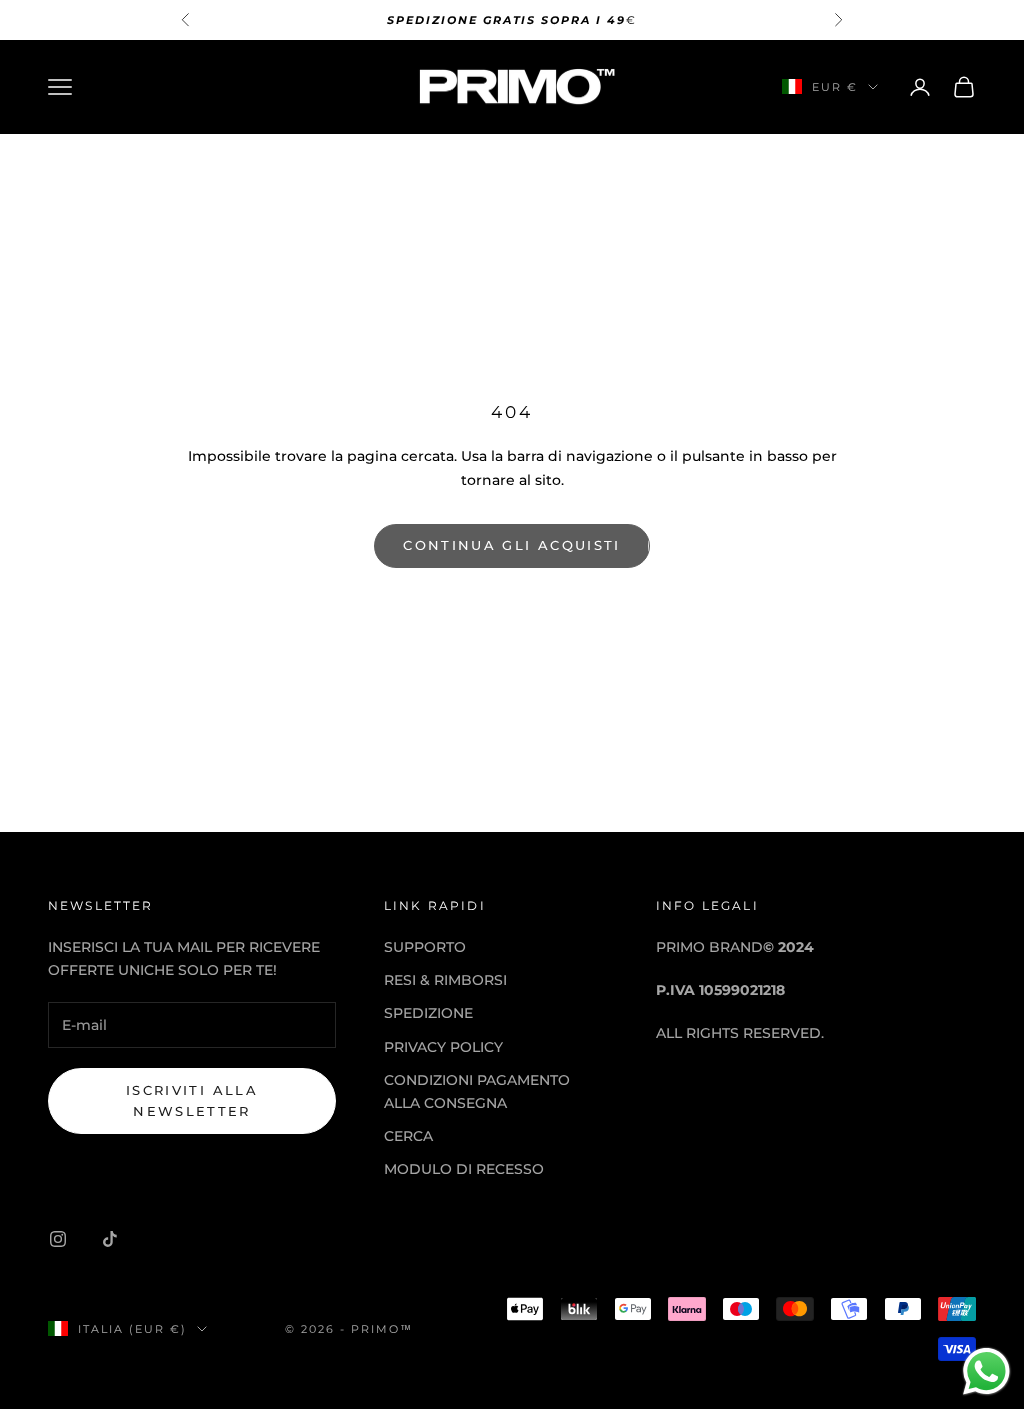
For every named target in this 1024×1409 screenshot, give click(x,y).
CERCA (408, 1136)
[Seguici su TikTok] (110, 1239)
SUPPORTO (425, 947)
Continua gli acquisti (511, 545)
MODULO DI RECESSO (464, 1169)
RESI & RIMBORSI (445, 980)
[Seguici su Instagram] (58, 1239)
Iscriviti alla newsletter (192, 1100)
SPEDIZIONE (428, 1013)
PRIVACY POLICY (443, 1047)
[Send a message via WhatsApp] (986, 1371)
